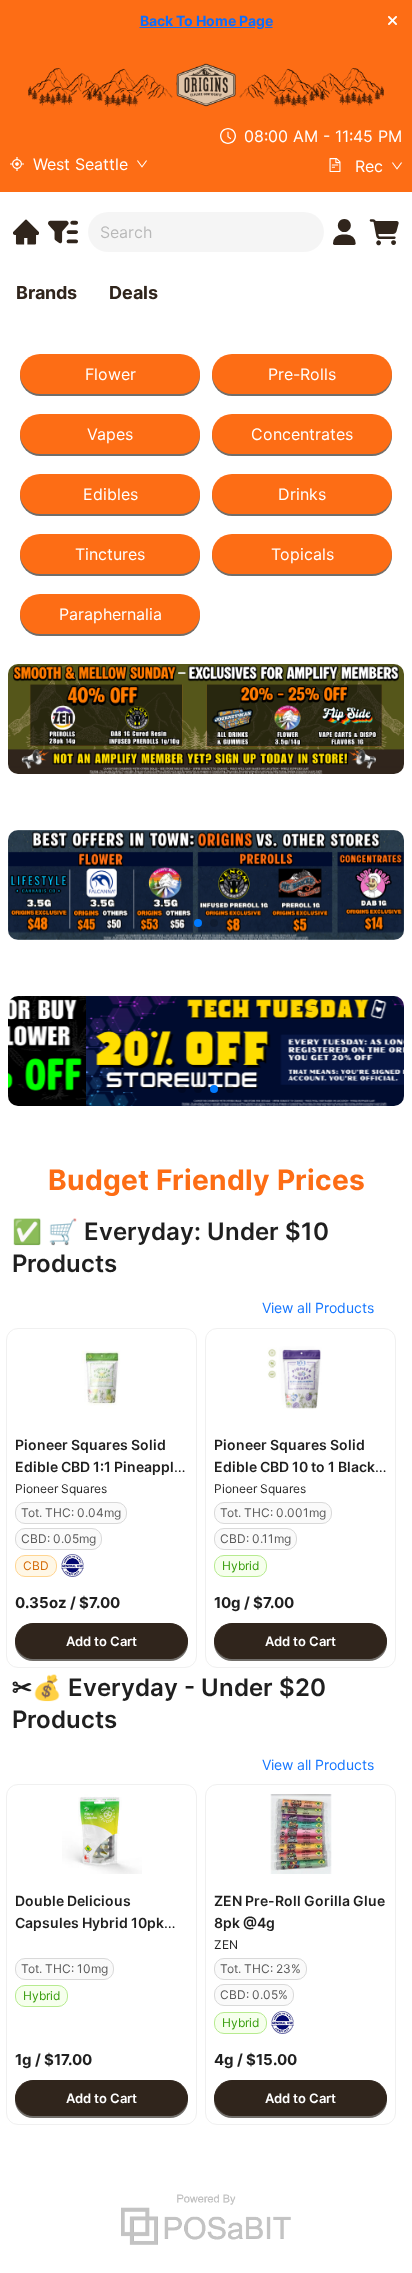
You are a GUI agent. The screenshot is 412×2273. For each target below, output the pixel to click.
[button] (101, 1378)
